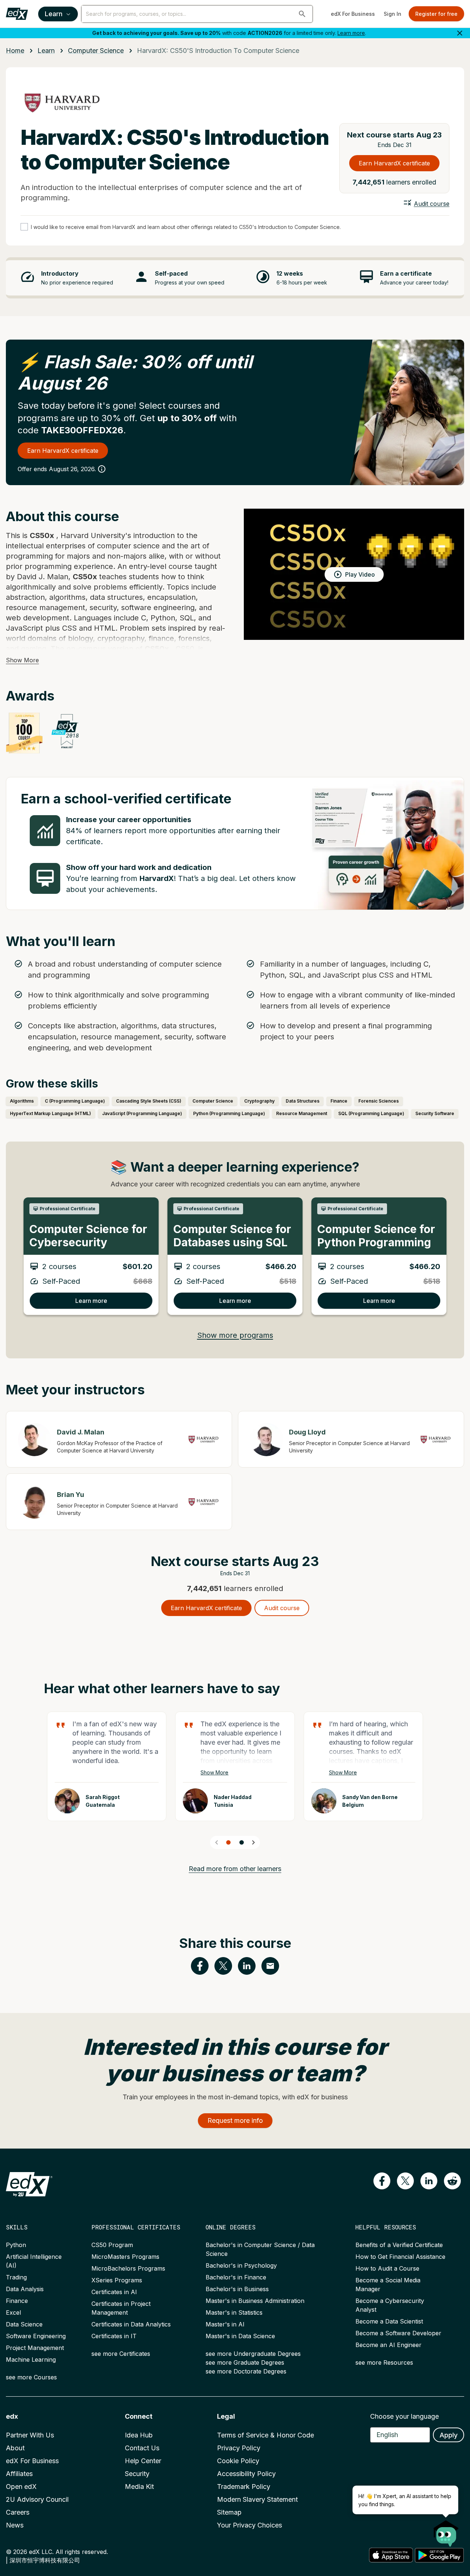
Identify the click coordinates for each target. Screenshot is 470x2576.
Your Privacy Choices (250, 2525)
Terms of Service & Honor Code (265, 2435)
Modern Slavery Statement (257, 2499)
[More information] (102, 469)
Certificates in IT (114, 2336)
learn (46, 51)
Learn (54, 14)
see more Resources (384, 2362)
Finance (17, 2301)
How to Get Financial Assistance (400, 2257)
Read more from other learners (235, 1869)
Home (15, 51)
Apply (449, 2435)
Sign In (393, 14)
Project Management (35, 2348)
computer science (96, 51)
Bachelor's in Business (237, 2289)
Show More (22, 660)
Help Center (143, 2461)
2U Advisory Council (37, 2499)
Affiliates (19, 2474)
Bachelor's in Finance (236, 2277)
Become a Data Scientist (389, 2321)
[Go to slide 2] (242, 1842)
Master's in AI (225, 2324)
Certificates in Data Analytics (131, 2324)
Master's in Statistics (234, 2312)
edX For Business (353, 14)
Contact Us (142, 2448)
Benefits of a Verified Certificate (399, 2245)
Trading (16, 2277)
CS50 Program (112, 2245)
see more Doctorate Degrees (246, 2371)
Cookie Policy (238, 2461)
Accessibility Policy (246, 2474)
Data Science (24, 2324)
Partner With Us (30, 2435)
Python (16, 2245)
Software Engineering (36, 2336)
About (15, 2448)
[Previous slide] (217, 1842)
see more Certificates (121, 2354)
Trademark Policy (244, 2487)
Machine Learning (31, 2360)
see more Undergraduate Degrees (253, 2354)
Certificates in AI (114, 2292)
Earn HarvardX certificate (394, 163)
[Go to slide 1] (228, 1842)
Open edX (21, 2487)
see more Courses (31, 2377)
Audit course (432, 204)
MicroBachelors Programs (128, 2268)
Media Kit (139, 2487)
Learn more (351, 33)
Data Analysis (25, 2289)
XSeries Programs (117, 2280)
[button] (302, 14)
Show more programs (235, 1335)
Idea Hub (139, 2435)
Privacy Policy (239, 2448)
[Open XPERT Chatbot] (446, 2531)
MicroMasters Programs (125, 2257)
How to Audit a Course (387, 2268)
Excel (13, 2312)
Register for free (436, 14)
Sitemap (229, 2512)
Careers (18, 2512)
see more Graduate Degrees (245, 2362)
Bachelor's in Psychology (241, 2265)
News (15, 2525)
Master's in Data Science (240, 2336)
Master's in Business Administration (255, 2301)
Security (137, 2474)
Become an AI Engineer (388, 2345)
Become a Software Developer (398, 2333)
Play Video (360, 574)
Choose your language (404, 2416)
